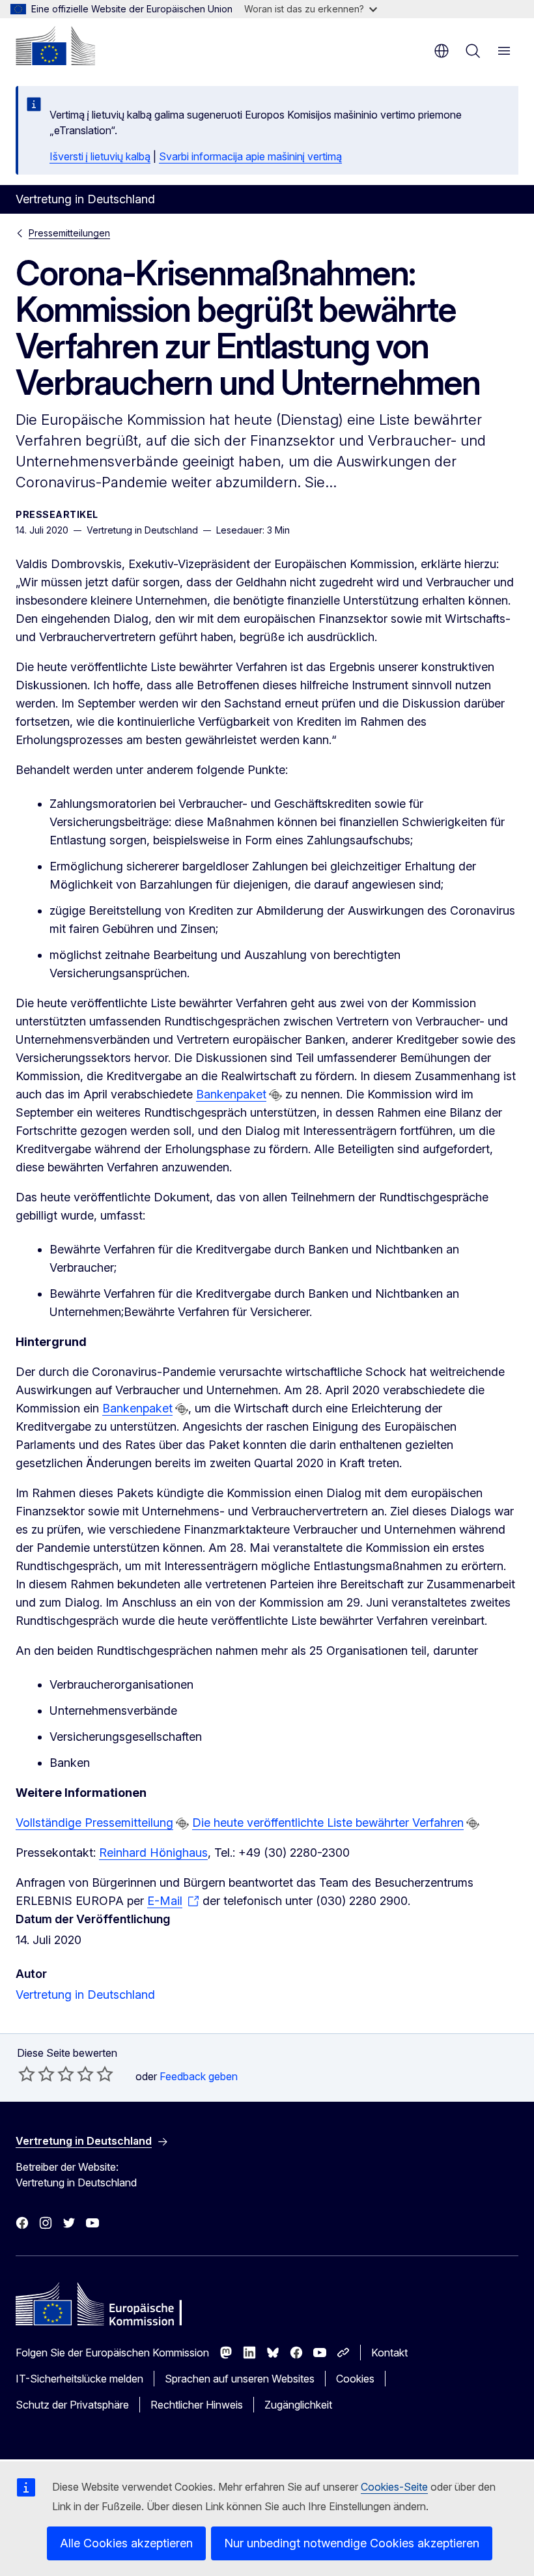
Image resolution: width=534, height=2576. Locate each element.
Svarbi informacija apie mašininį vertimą (250, 156)
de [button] (442, 51)
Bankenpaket (231, 1094)
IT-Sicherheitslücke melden (79, 2379)
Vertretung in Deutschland (85, 1995)
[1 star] (27, 2074)
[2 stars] (36, 2074)
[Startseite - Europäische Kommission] (55, 46)
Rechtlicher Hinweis (197, 2405)
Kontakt (389, 2353)
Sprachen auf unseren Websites (240, 2379)
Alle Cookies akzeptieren (126, 2543)
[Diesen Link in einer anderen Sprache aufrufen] (275, 1095)
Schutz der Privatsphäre (72, 2405)
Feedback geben (199, 2076)
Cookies (355, 2379)
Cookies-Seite (394, 2487)
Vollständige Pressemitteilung (94, 1823)
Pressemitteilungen (69, 233)
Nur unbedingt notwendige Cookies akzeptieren (352, 2543)
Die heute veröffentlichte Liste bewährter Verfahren (328, 1823)
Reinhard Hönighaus (153, 1853)
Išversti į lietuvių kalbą (100, 156)
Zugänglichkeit (298, 2405)
